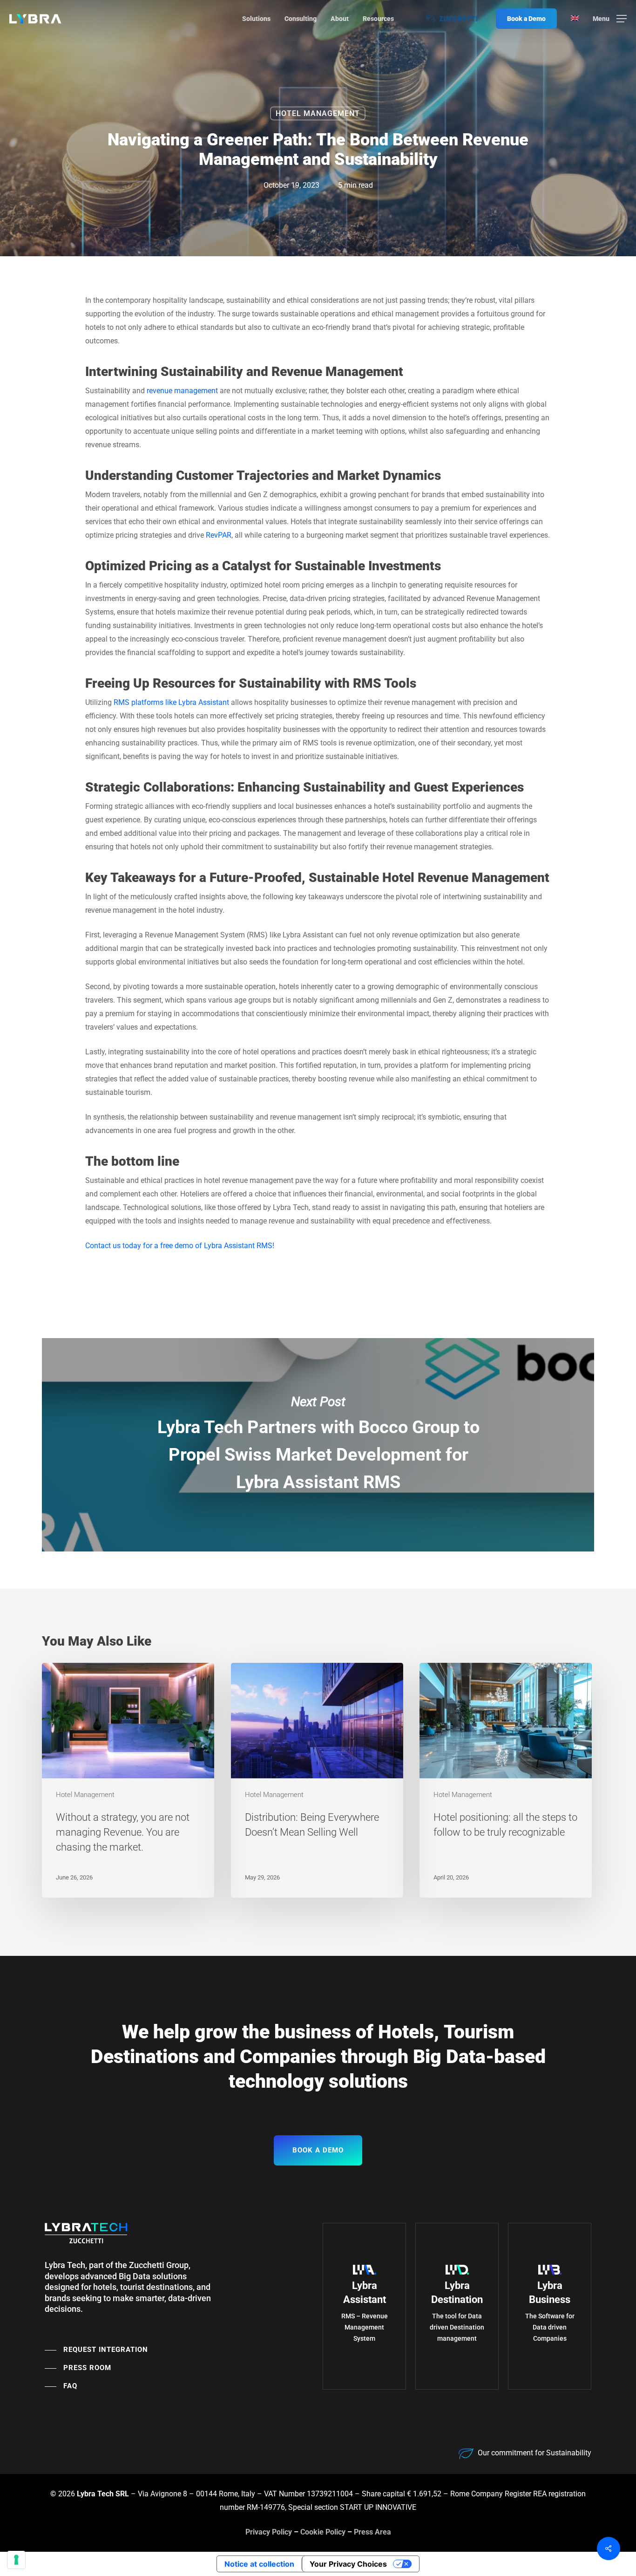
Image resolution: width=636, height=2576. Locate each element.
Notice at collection (259, 2564)
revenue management (182, 391)
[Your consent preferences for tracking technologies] (16, 2560)
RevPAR (219, 535)
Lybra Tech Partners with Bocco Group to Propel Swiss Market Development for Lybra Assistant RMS (318, 1445)
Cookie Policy (323, 2532)
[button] (610, 19)
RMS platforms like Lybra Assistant (171, 702)
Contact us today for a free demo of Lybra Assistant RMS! (180, 1246)
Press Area (372, 2532)
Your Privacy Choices (348, 2564)
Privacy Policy (269, 2532)
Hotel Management (318, 113)
